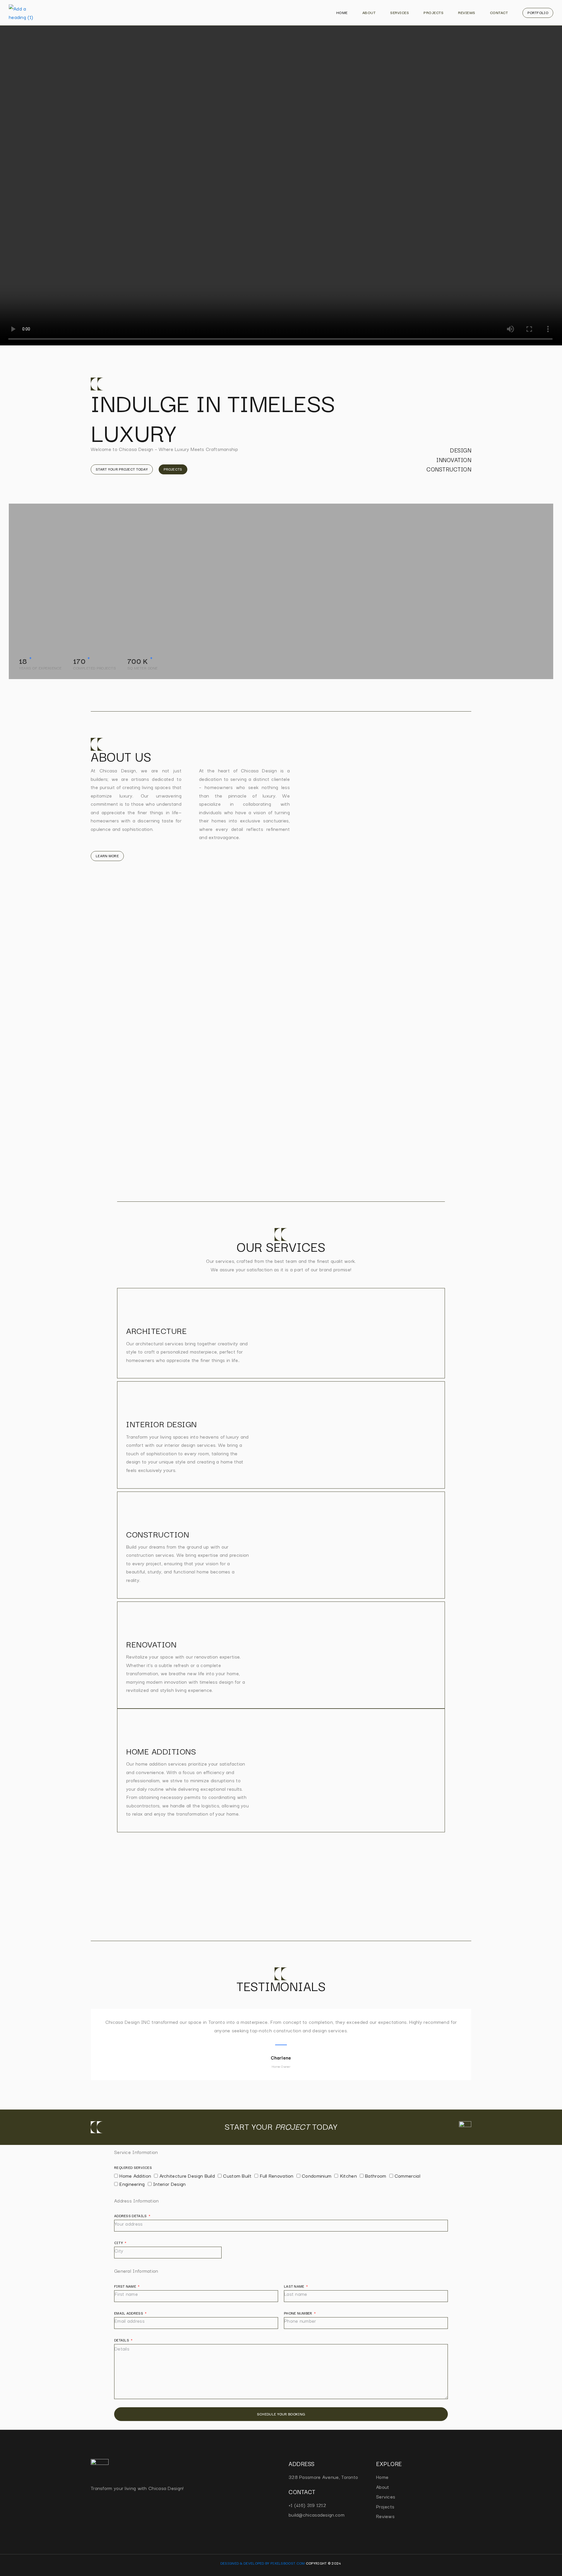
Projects (434, 12)
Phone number (299, 2313)
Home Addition (135, 2176)
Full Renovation (277, 2176)
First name (126, 2286)
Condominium (317, 2176)
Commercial (407, 2176)
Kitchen (348, 2176)
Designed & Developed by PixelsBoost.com (263, 2563)
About (369, 12)
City (119, 2242)
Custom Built (237, 2176)
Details (122, 2340)
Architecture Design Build (187, 2176)
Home (342, 12)
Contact (499, 12)
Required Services (133, 2167)
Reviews (467, 12)
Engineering (132, 2184)
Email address (129, 2313)
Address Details (131, 2216)
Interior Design (169, 2184)
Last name (295, 2286)
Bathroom (376, 2176)
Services (400, 12)
